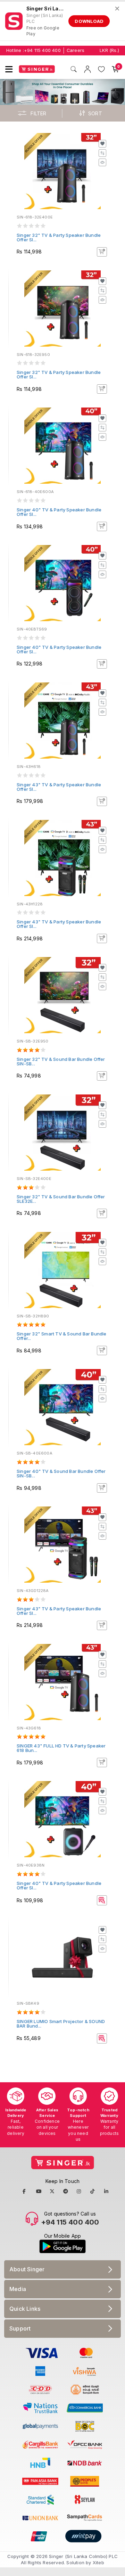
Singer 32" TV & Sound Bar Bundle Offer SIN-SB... (61, 1061)
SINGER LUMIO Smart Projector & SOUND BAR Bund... (61, 2024)
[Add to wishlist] (102, 144)
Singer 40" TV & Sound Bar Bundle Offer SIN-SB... (61, 1473)
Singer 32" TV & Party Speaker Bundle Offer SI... (59, 237)
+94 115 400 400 (42, 50)
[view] (102, 162)
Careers (76, 50)
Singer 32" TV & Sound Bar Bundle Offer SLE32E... (61, 1199)
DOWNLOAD (89, 21)
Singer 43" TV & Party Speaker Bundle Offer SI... (59, 787)
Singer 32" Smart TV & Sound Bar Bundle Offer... (62, 1336)
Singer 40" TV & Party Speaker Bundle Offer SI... (59, 512)
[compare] (102, 153)
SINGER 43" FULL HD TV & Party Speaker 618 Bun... (61, 1748)
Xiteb (98, 2562)
